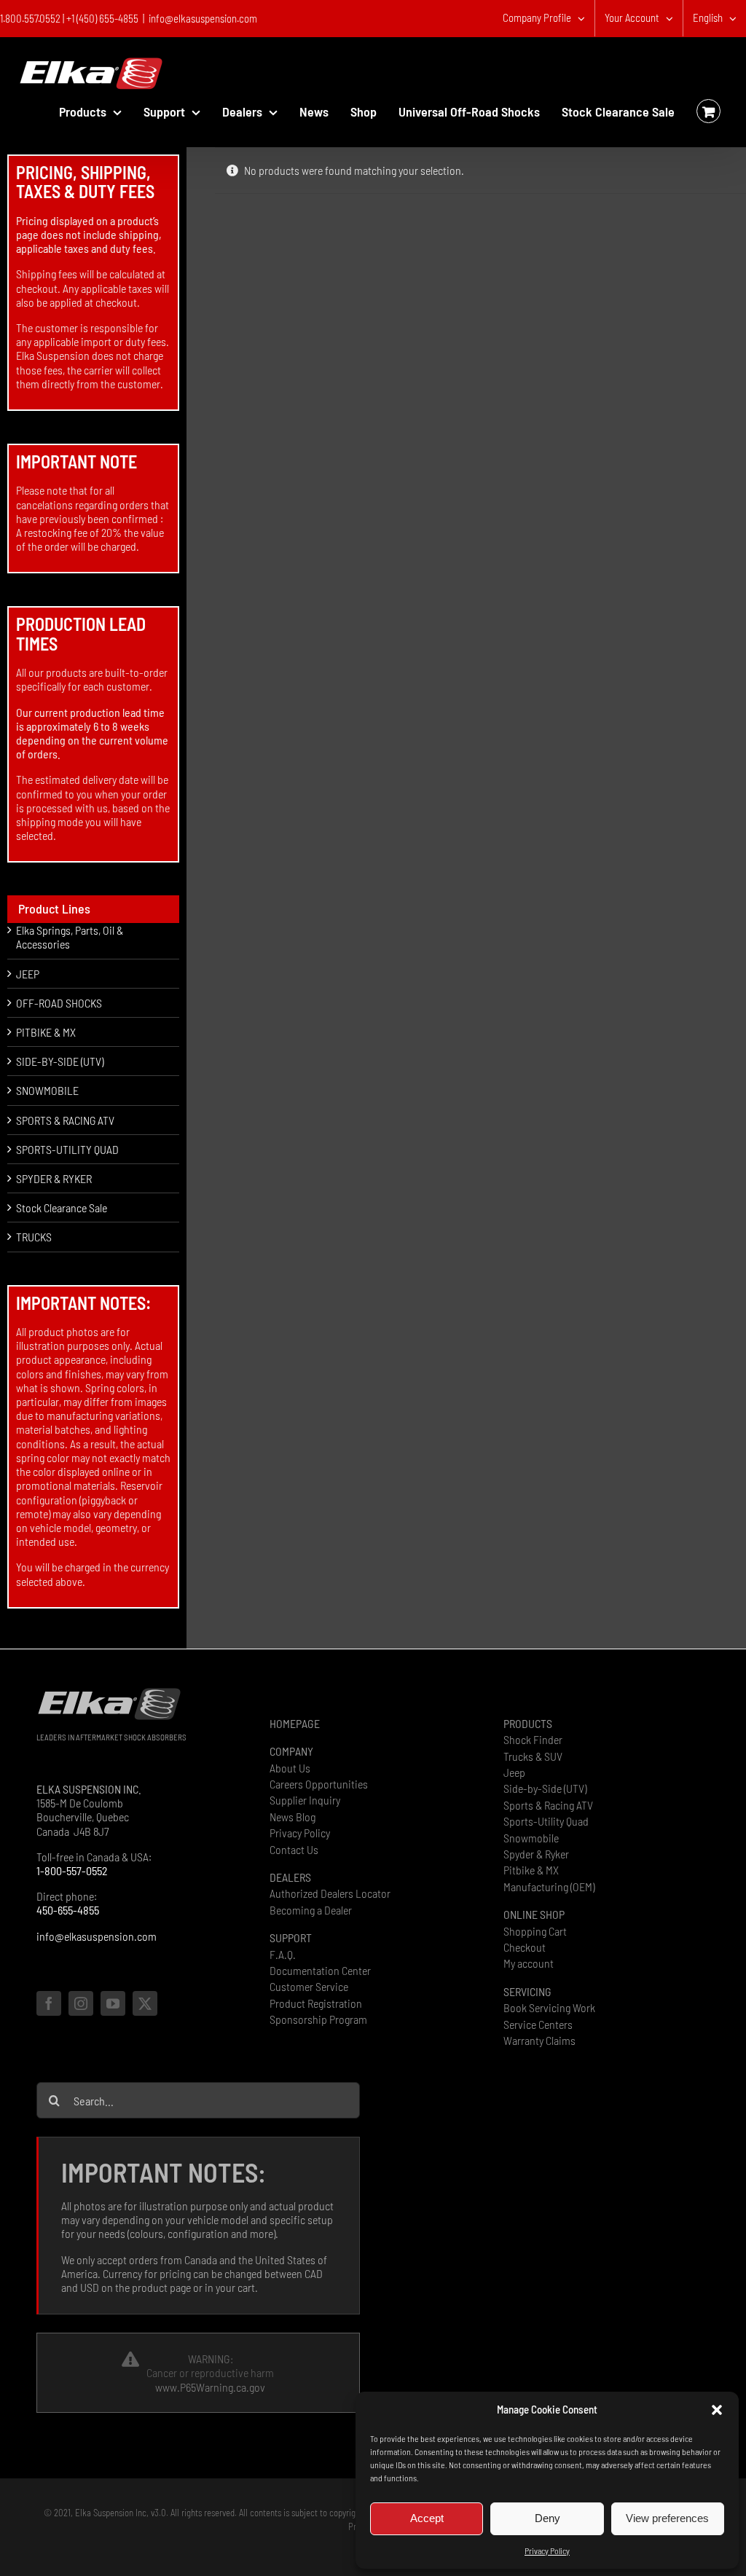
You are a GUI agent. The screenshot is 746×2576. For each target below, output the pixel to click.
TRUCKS (34, 1237)
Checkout (525, 1947)
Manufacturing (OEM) (549, 1886)
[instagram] (81, 2003)
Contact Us (294, 1849)
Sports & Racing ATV (548, 1805)
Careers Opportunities (319, 1784)
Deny (547, 2518)
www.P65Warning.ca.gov (210, 2387)
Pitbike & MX (531, 1870)
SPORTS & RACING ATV (65, 1120)
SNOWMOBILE (47, 1090)
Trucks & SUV (533, 1756)
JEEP (28, 974)
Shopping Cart (535, 1931)
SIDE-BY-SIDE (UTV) (60, 1061)
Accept (427, 2518)
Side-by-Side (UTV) (545, 1788)
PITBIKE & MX (46, 1032)
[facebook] (49, 2003)
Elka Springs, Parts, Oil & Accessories (70, 937)
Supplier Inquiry (305, 1800)
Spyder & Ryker (536, 1854)
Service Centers (538, 2024)
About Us (290, 1768)
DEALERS (290, 1877)
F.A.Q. (283, 1954)
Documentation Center (320, 1970)
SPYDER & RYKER (54, 1178)
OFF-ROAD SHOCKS (59, 1003)
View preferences (667, 2518)
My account (529, 1963)
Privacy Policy (547, 2551)
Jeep (514, 1772)
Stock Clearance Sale (62, 1207)
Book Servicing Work (549, 2007)
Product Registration (316, 2003)
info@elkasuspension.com (203, 18)
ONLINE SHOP (534, 1914)
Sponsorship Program (318, 2019)
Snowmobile (531, 1838)
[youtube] (113, 2003)
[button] (717, 2410)
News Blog (292, 1817)
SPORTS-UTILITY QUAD (67, 1149)
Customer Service (309, 1986)
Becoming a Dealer (311, 1910)
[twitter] (145, 2003)
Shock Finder (533, 1739)
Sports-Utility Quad (546, 1821)
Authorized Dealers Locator (330, 1893)
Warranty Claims (539, 2040)
